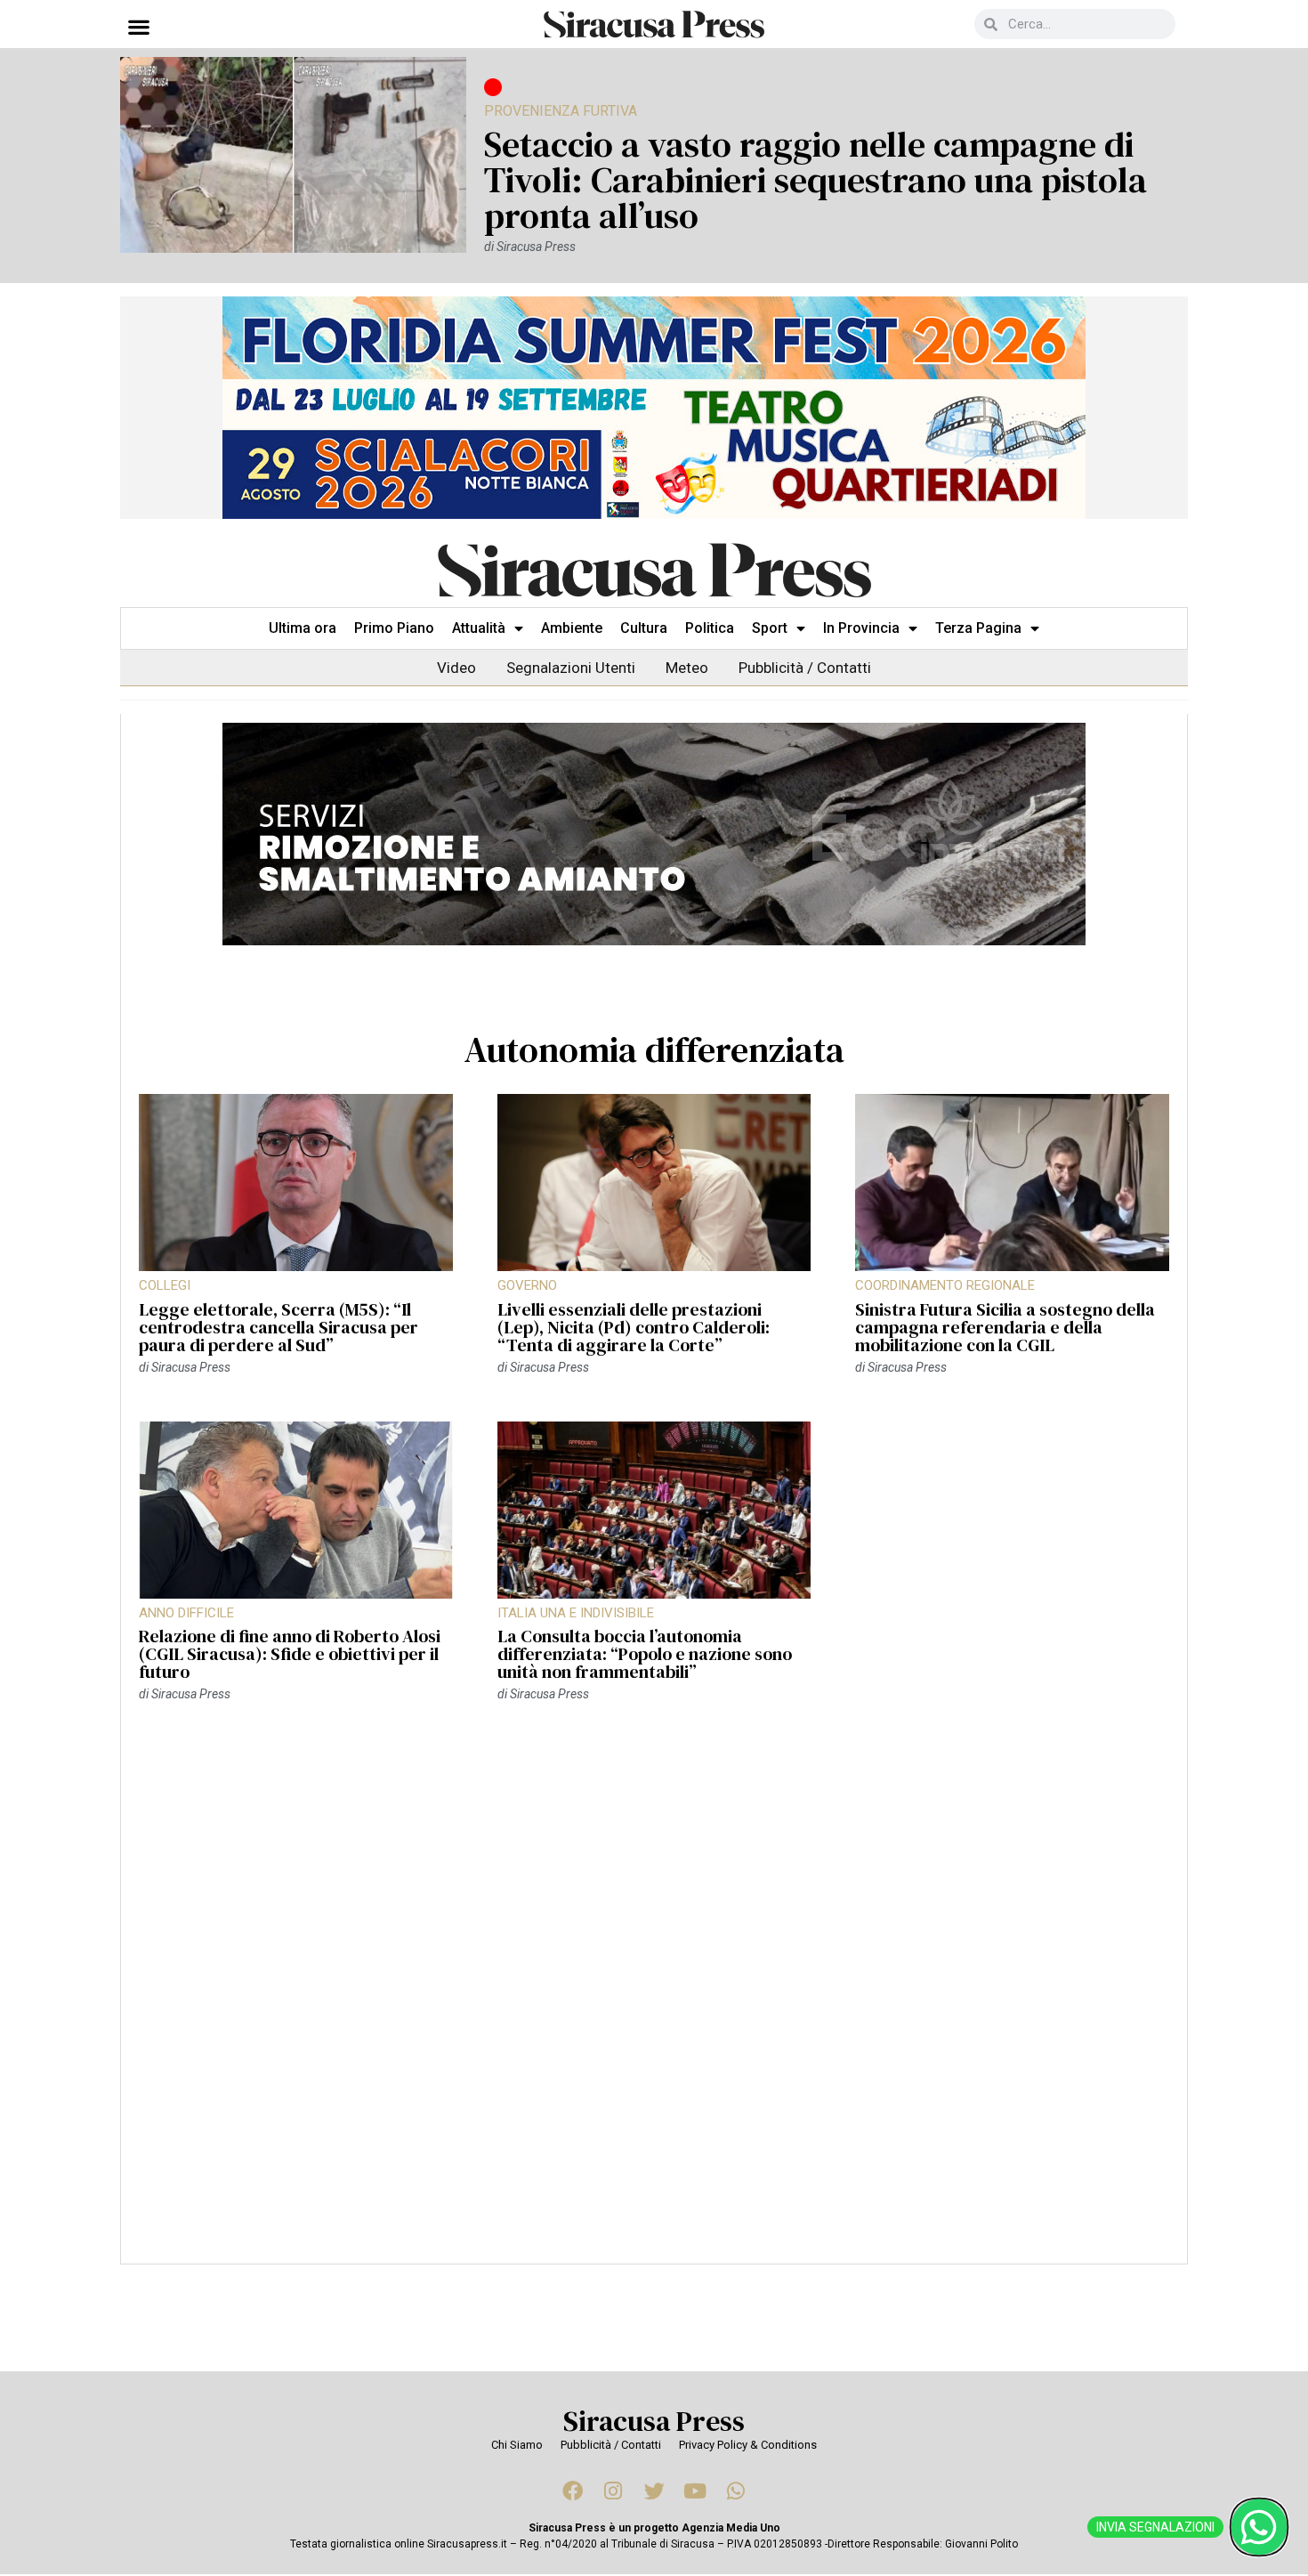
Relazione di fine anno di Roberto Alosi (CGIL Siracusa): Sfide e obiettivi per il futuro (290, 1654)
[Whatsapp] (736, 2491)
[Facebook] (572, 2491)
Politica (710, 628)
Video (456, 668)
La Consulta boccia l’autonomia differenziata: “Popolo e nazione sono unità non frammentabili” (645, 1654)
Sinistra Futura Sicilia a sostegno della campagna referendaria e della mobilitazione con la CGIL (1005, 1327)
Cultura (644, 628)
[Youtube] (695, 2491)
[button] (138, 26)
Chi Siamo (517, 2445)
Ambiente (572, 628)
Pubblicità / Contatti (805, 668)
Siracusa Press (654, 2421)
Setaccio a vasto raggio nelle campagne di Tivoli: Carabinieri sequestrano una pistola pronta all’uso (815, 180)
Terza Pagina (978, 628)
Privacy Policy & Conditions (748, 2445)
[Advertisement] (654, 1993)
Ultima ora (303, 628)
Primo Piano (394, 628)
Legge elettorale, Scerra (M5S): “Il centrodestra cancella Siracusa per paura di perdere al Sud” (279, 1327)
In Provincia (861, 628)
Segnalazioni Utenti (571, 668)
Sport (770, 628)
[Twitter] (654, 2491)
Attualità (479, 628)
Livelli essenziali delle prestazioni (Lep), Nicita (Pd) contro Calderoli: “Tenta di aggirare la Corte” (634, 1327)
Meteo (687, 668)
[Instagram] (613, 2491)
